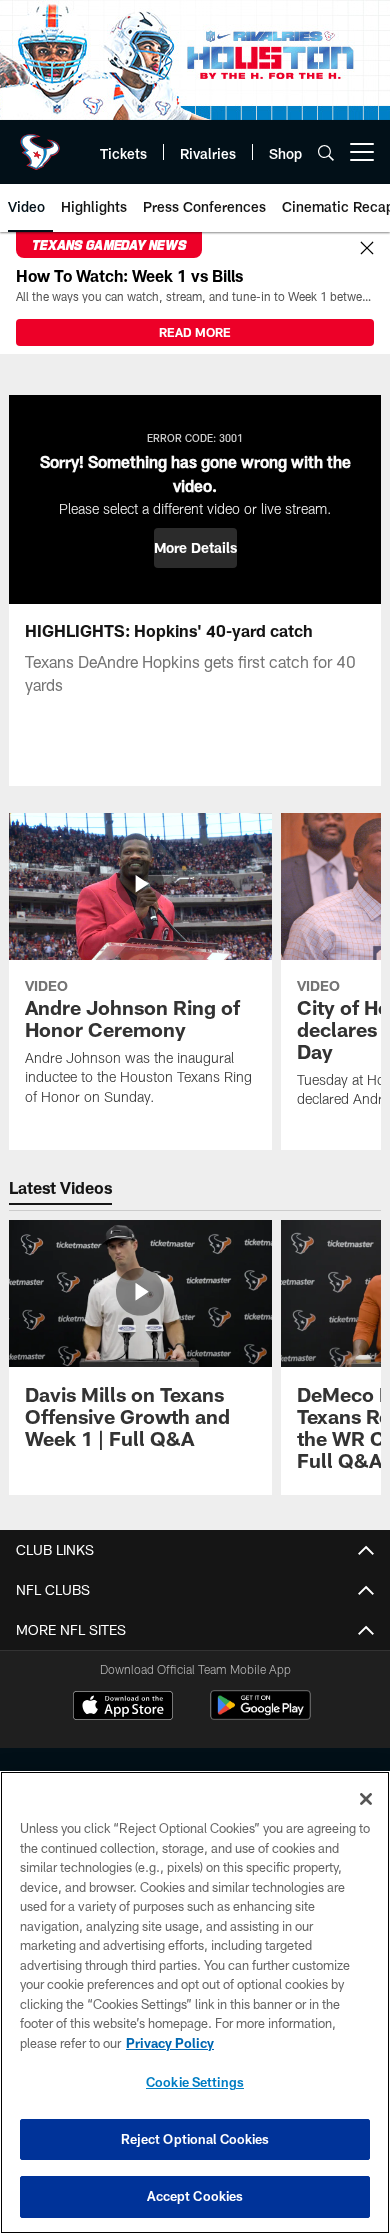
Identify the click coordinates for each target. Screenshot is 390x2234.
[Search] (326, 152)
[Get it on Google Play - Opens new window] (260, 1715)
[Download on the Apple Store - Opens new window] (123, 1708)
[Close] (367, 249)
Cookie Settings (195, 2082)
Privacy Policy (170, 2043)
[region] (195, 2002)
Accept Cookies (195, 2196)
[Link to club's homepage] (40, 144)
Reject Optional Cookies (195, 2139)
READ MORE (195, 332)
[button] (195, 548)
